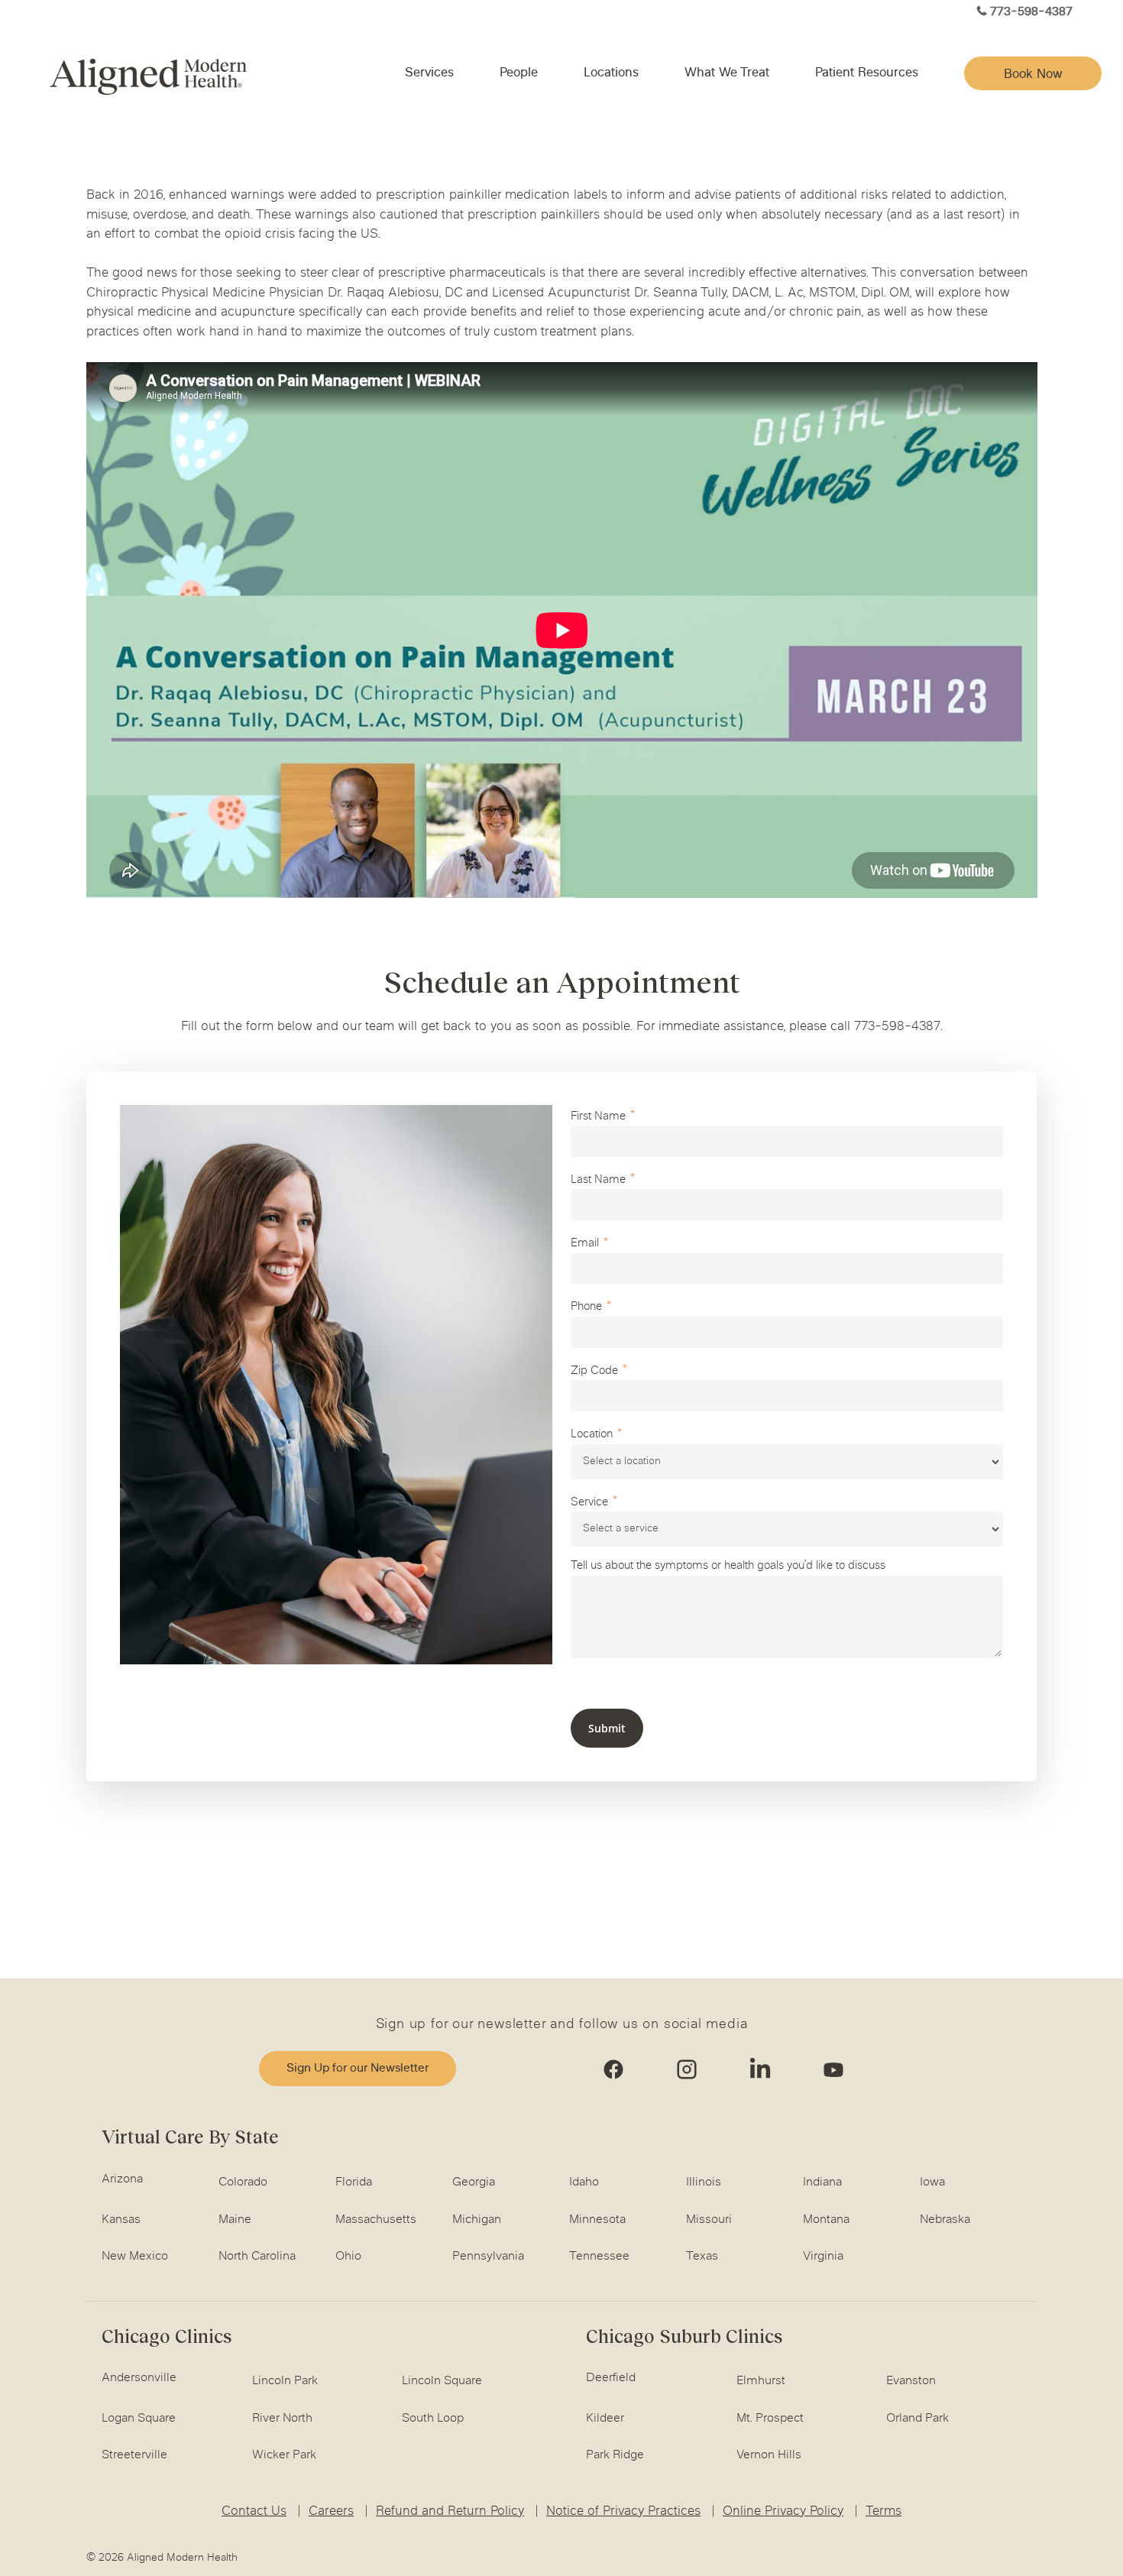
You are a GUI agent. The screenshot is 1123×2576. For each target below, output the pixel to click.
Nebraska (945, 2220)
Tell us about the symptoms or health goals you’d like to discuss (728, 1566)
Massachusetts (376, 2220)
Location (592, 1435)
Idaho (584, 2182)
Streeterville (134, 2455)
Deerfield (611, 2378)
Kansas (121, 2220)
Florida (354, 2182)
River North (282, 2419)
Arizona (122, 2179)
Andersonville (139, 2378)
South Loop (433, 2419)
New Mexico (135, 2257)
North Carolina (257, 2257)
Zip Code (594, 1371)
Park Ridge (615, 2455)
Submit (607, 1728)
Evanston (911, 2381)
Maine (235, 2220)
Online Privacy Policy (783, 2512)
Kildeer (605, 2419)
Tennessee (599, 2257)
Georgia (474, 2182)
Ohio (348, 2257)
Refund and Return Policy (450, 2512)
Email (585, 1244)
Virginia (823, 2257)
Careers (331, 2512)
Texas (702, 2257)
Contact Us (254, 2512)
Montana (826, 2220)
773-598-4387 (1031, 13)
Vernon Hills (769, 2455)
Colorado (243, 2182)
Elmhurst (761, 2381)
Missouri (709, 2220)
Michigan (477, 2220)
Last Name (598, 1180)
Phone (586, 1307)
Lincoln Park (285, 2381)
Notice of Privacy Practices (623, 2512)
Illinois (704, 2182)
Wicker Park (284, 2455)
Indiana (822, 2182)
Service (589, 1503)
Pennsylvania (488, 2257)
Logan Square (139, 2419)
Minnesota (597, 2220)
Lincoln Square (442, 2381)
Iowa (932, 2182)
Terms (884, 2512)
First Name (598, 1117)
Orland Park (917, 2419)
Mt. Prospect (770, 2419)
